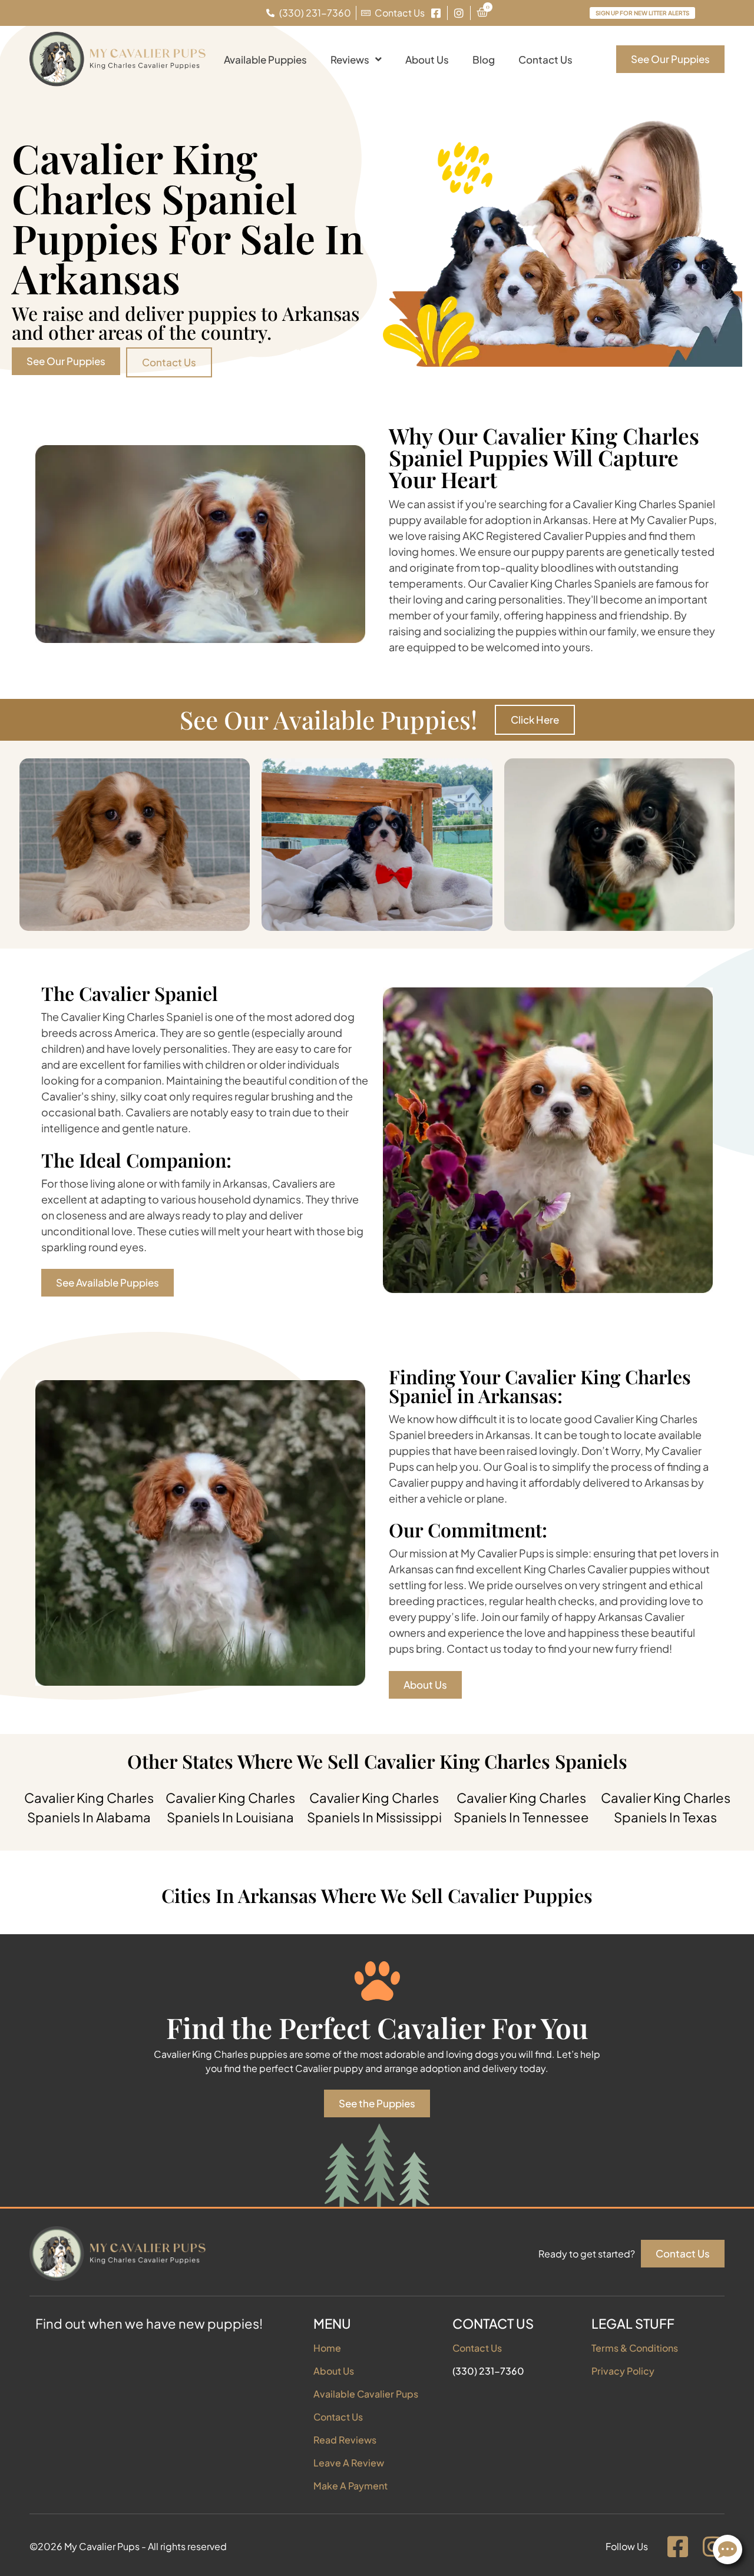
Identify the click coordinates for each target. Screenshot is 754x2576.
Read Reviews (345, 2440)
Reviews (350, 59)
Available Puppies (265, 59)
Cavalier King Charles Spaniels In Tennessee (521, 1807)
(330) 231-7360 (488, 2371)
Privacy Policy (623, 2371)
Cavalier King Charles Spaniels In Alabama (89, 1807)
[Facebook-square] (677, 2547)
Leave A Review (349, 2463)
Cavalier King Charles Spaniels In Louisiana (230, 1807)
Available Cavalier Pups (366, 2394)
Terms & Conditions (635, 2348)
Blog (484, 59)
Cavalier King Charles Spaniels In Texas (666, 1807)
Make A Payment (350, 2486)
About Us (427, 59)
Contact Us (545, 59)
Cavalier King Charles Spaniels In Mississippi (374, 1807)
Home (327, 2348)
